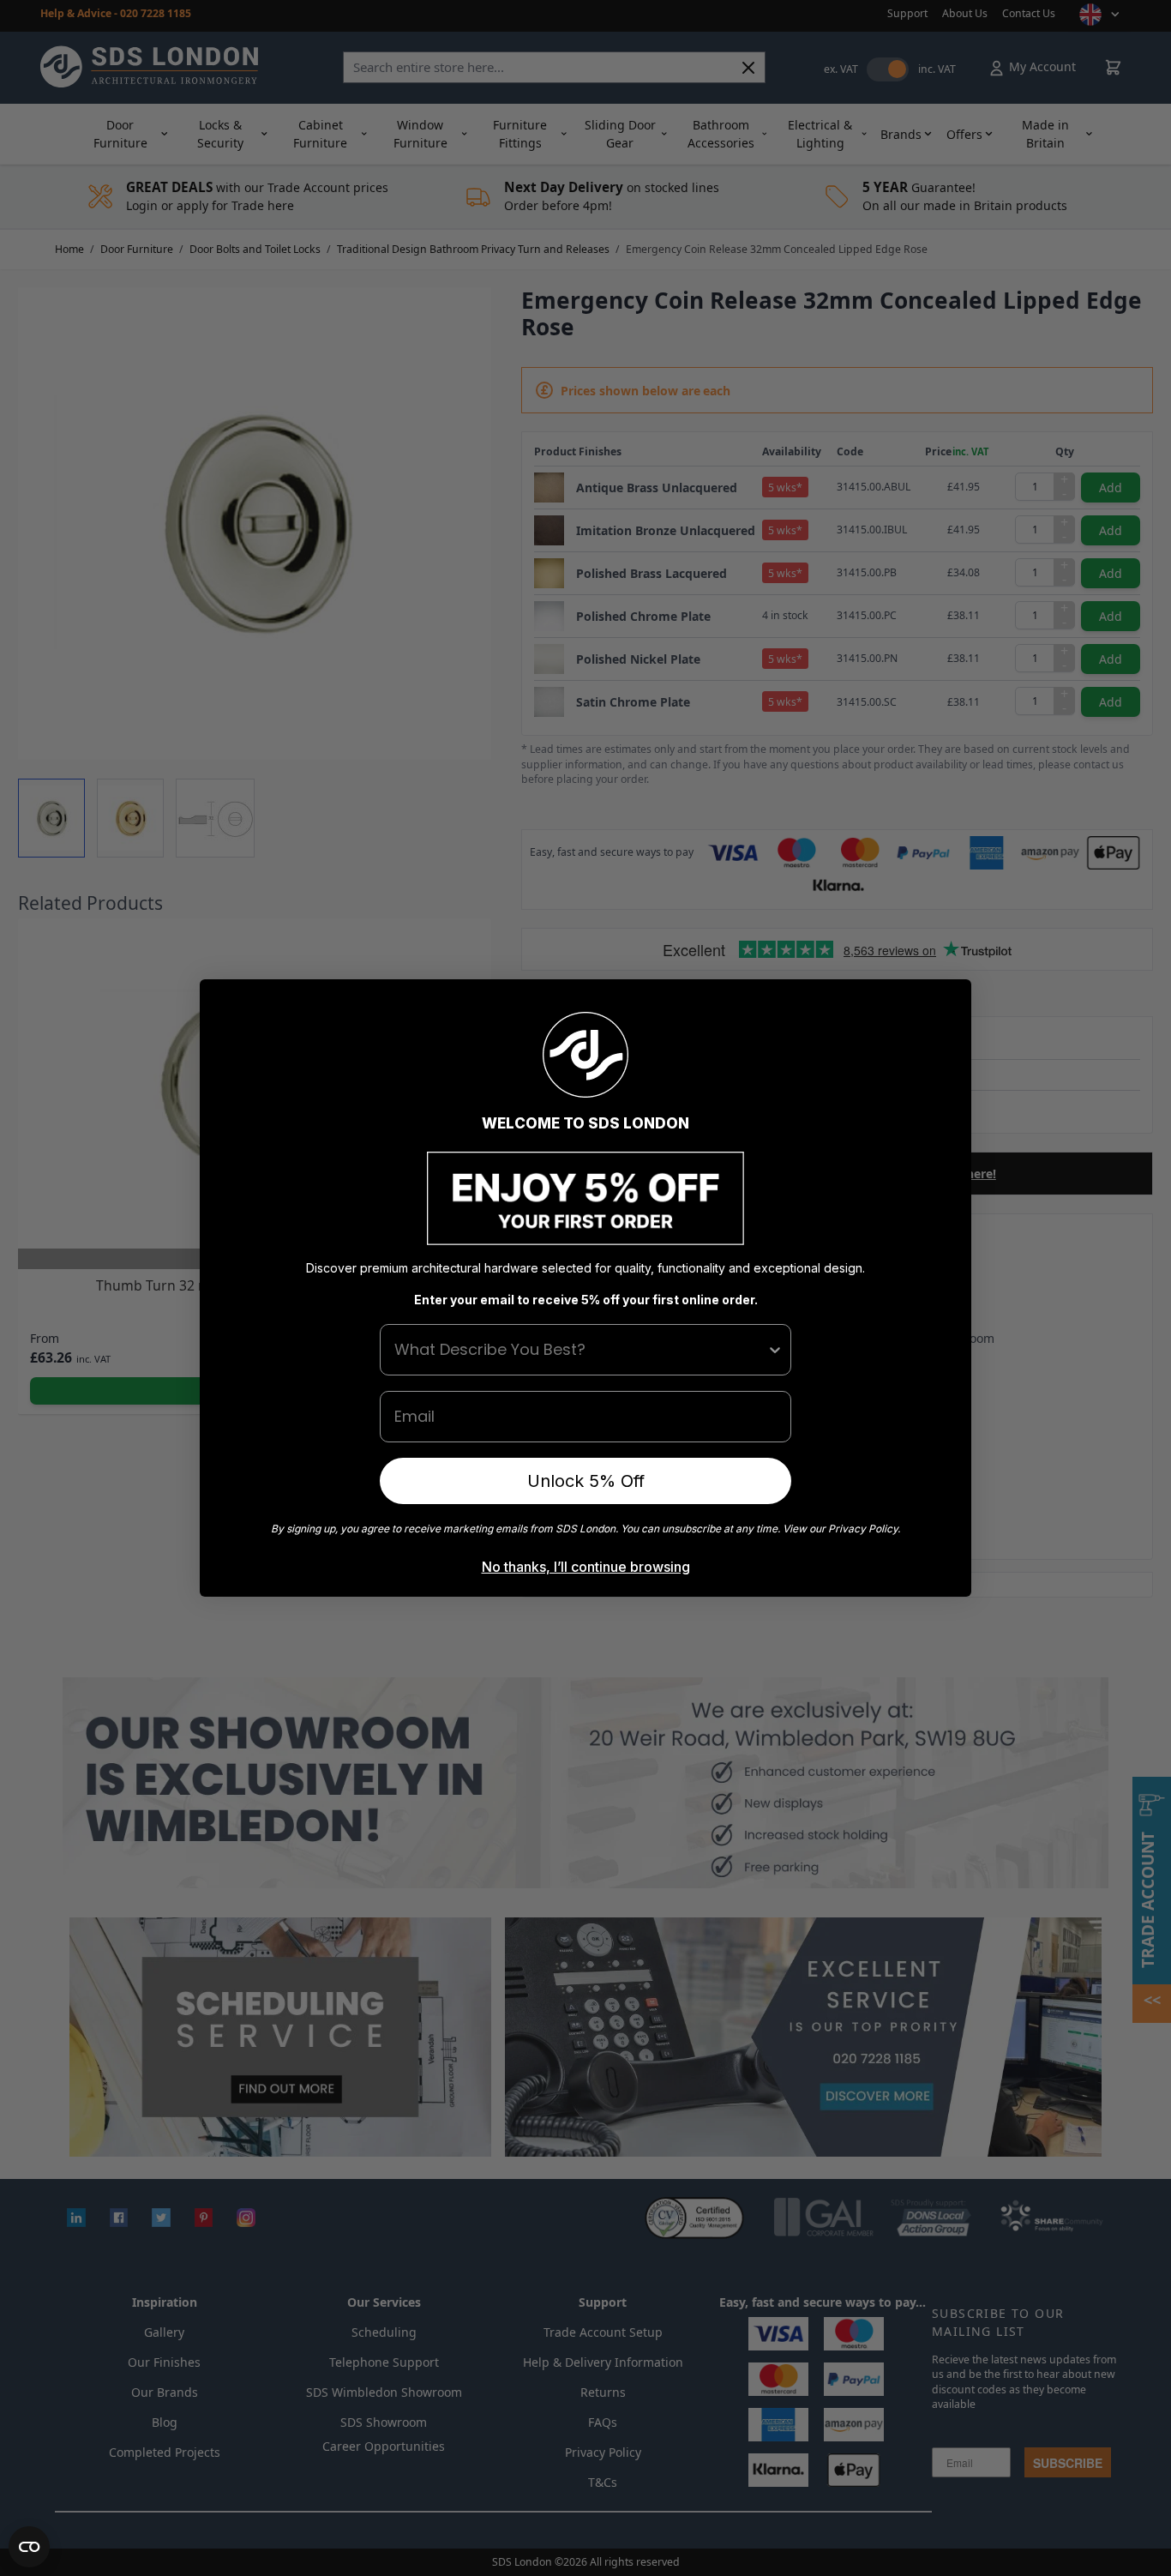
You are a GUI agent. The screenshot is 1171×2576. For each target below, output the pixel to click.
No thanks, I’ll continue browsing (586, 1567)
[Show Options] (775, 1350)
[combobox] (580, 1350)
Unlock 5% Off (586, 1481)
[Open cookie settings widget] (29, 2547)
